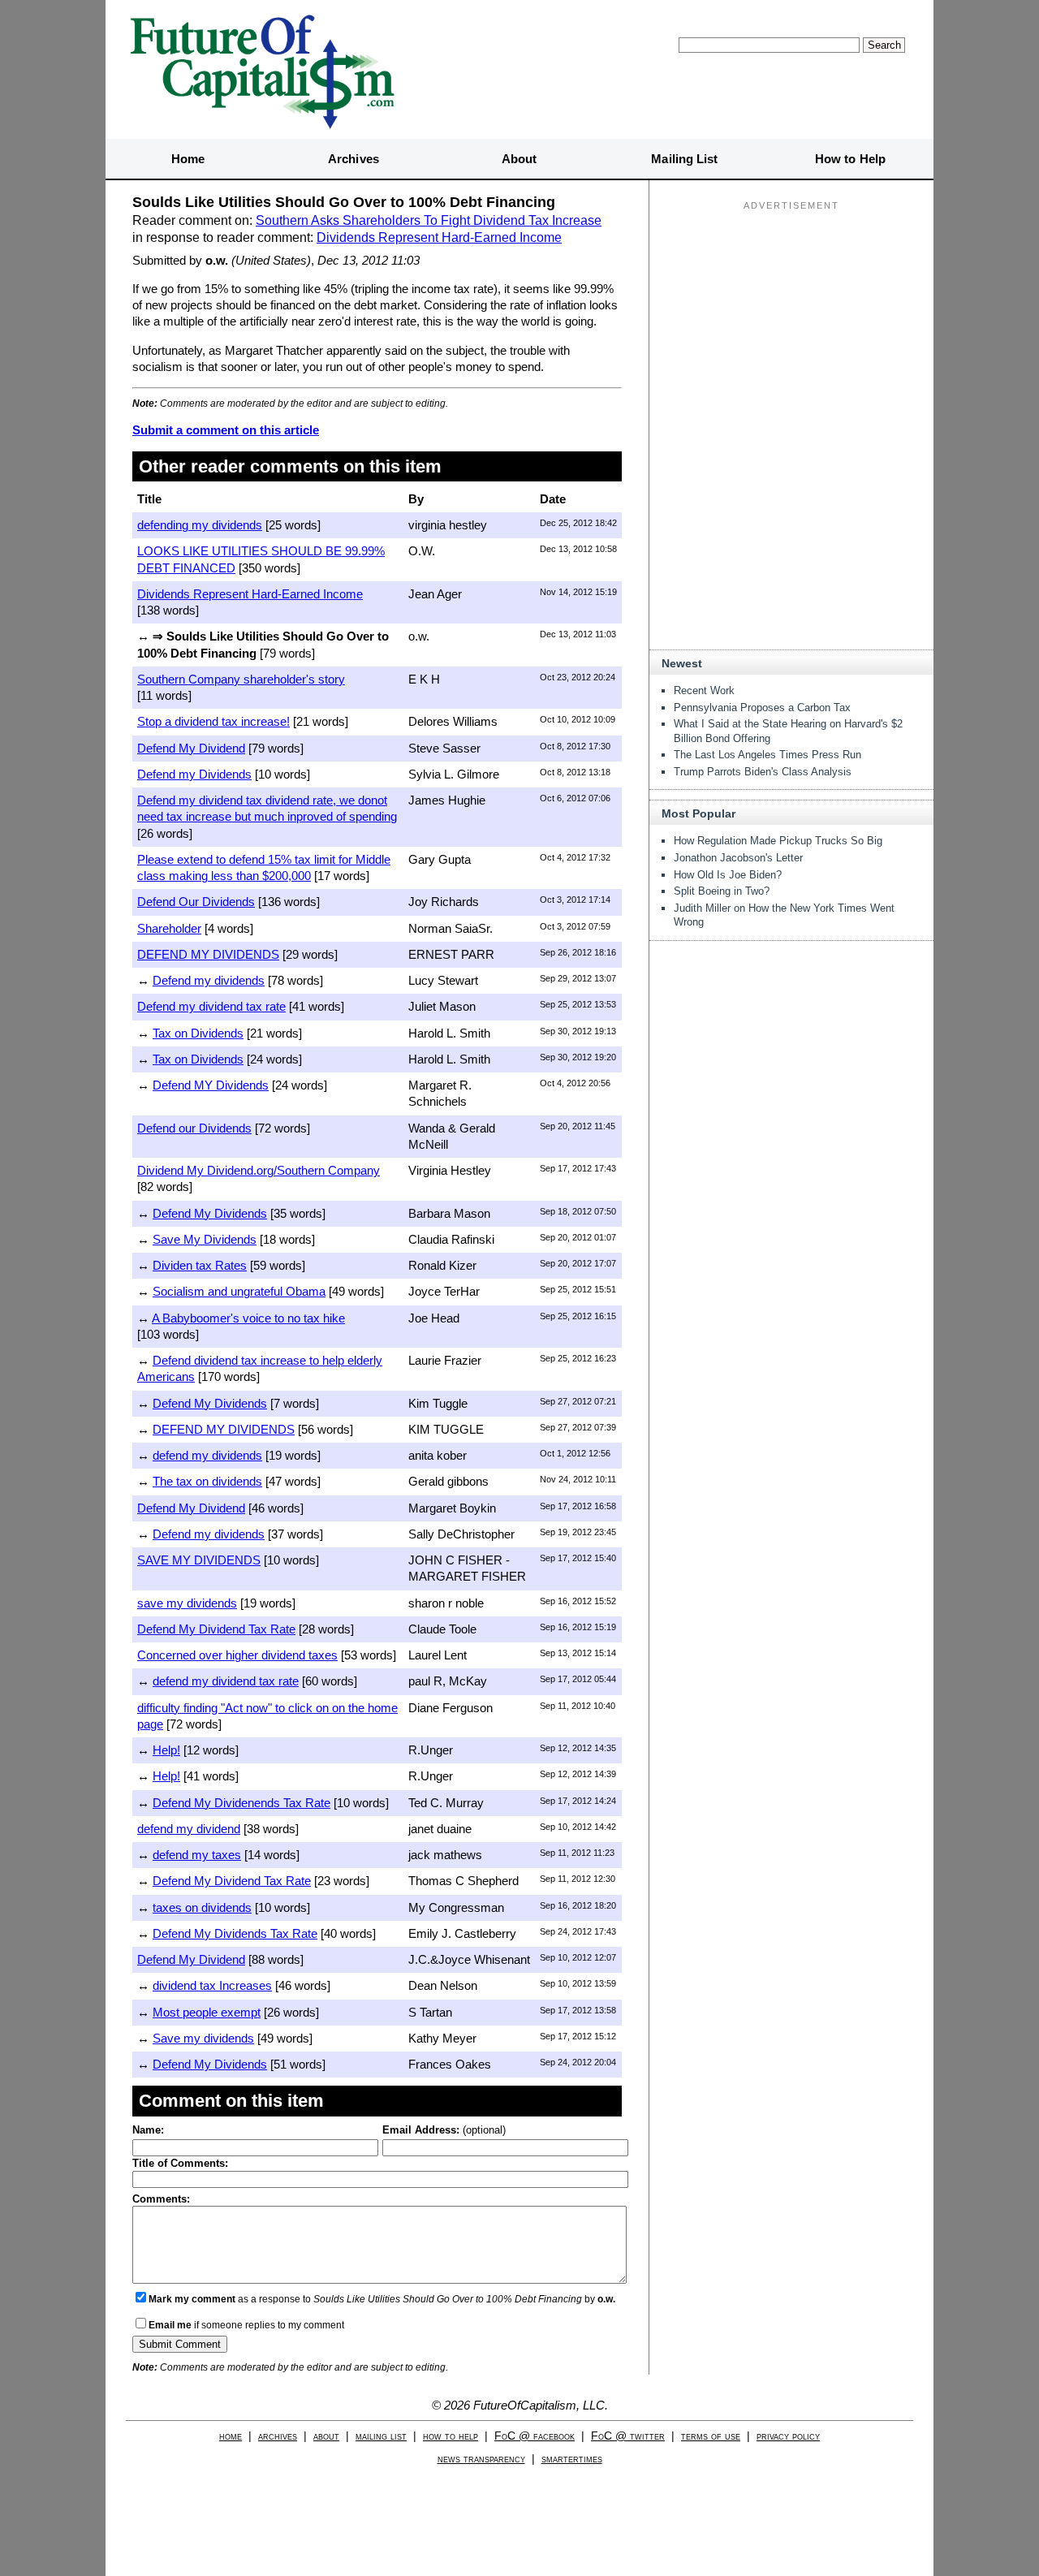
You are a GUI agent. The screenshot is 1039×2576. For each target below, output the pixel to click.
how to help (451, 2436)
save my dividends (187, 1603)
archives (278, 2436)
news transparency (481, 2459)
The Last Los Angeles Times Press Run (767, 755)
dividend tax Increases (212, 1985)
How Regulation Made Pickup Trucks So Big (778, 841)
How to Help (850, 159)
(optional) (444, 2130)
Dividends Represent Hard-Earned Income (439, 237)
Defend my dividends (209, 980)
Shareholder (169, 928)
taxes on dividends (202, 1907)
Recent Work (704, 690)
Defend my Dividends (194, 774)
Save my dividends (203, 2038)
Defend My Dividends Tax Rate (235, 1933)
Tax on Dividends (198, 1033)
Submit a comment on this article (226, 430)
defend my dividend (189, 1829)
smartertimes (572, 2459)
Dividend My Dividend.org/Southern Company (259, 1170)
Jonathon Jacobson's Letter (738, 858)
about (326, 2436)
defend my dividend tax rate (226, 1681)
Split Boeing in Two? (722, 891)
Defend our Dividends (194, 1128)
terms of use (711, 2436)
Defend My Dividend (191, 748)
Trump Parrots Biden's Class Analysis (763, 772)
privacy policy (788, 2436)
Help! (166, 1750)
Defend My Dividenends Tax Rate (241, 1803)
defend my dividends (207, 1455)
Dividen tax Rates (200, 1265)
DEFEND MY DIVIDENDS (208, 954)
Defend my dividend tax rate (211, 1006)
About (519, 159)
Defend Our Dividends (196, 902)
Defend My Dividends (210, 1213)
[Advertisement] (791, 317)
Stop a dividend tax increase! (213, 721)
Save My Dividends (205, 1239)
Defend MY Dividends (211, 1085)
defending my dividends (200, 525)
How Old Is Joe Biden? (728, 875)
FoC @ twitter (628, 2436)
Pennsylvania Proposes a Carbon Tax (762, 708)
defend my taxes (197, 1855)
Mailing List (684, 159)
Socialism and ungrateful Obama (239, 1291)
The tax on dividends (207, 1481)
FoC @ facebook (535, 2436)
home (231, 2436)
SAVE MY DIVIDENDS (199, 1560)
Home (188, 159)
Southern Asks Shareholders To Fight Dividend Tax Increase (429, 220)
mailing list (381, 2436)
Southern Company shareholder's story (241, 679)
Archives (354, 159)
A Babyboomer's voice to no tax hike (248, 1318)
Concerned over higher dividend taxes (237, 1655)
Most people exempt (207, 2012)
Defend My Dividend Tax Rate (216, 1629)
